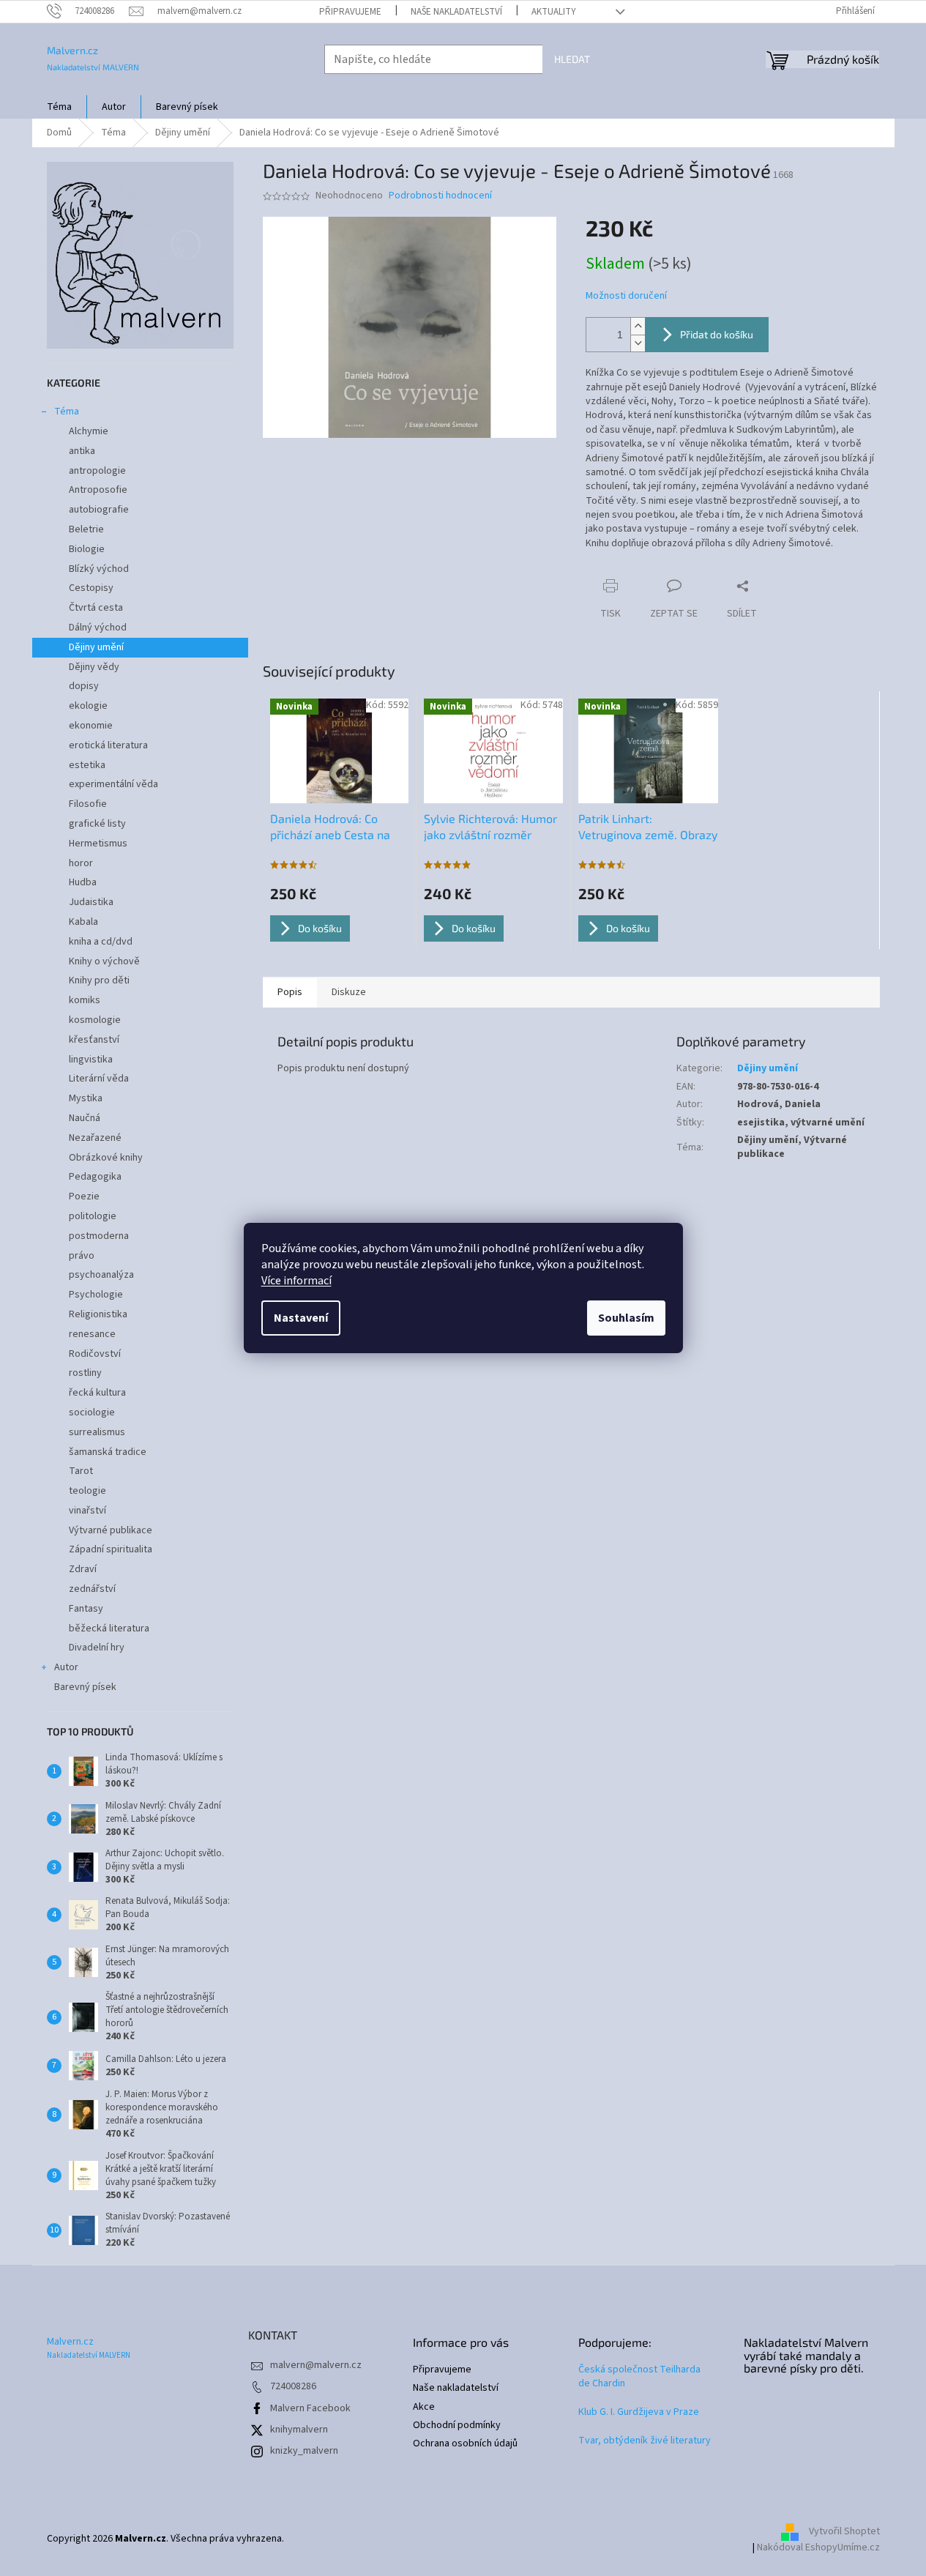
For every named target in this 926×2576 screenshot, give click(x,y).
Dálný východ (98, 628)
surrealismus (97, 1432)
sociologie (92, 1412)
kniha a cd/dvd (101, 942)
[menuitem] (59, 107)
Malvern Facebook (310, 2408)
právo (82, 1256)
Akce (424, 2407)
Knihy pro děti (99, 980)
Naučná (85, 1118)
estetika (87, 765)
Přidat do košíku (717, 334)
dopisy (84, 686)
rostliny (85, 1373)
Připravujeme (350, 12)
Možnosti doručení (626, 296)
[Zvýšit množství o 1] (638, 326)
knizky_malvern (304, 2451)
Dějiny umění (96, 647)
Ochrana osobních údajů (465, 2444)
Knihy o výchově (104, 961)
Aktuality (554, 12)
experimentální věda (113, 784)
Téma (67, 412)
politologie (93, 1216)
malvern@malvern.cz (316, 2365)
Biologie (87, 549)
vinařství (87, 1511)
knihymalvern (299, 2430)
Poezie (84, 1196)
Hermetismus (98, 844)
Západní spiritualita (111, 1549)
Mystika (86, 1098)
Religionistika (98, 1314)
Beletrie (86, 529)
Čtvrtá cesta (96, 608)
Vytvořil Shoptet (844, 2532)
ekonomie (91, 726)
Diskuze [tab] (349, 992)
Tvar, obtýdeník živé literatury (645, 2441)
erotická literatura (108, 745)
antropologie (97, 471)
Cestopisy (91, 588)
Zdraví (83, 1569)
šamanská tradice (108, 1452)
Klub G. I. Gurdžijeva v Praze (639, 2412)
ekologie (88, 706)
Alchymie (89, 431)
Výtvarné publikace (111, 1530)
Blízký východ (99, 569)
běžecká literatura (109, 1628)
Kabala (83, 922)
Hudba (83, 882)
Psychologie (96, 1295)
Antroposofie (98, 490)
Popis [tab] (290, 992)
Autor (66, 1667)
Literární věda (99, 1079)
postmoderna (99, 1236)
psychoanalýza (101, 1275)
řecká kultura (97, 1393)
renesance (92, 1334)
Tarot (81, 1471)
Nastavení (301, 1318)
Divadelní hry (97, 1648)
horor (81, 863)
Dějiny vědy (94, 667)
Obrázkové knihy (106, 1158)
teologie (87, 1491)
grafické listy (97, 824)
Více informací (296, 1281)
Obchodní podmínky (457, 2426)
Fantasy (86, 1609)
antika (82, 451)
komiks (85, 1000)
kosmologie (95, 1020)
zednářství (92, 1589)
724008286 (293, 2386)
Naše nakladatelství (456, 12)
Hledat (572, 59)
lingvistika (91, 1060)
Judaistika (91, 902)
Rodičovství (95, 1354)
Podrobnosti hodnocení (440, 196)
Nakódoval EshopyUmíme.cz (818, 2547)
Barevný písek (85, 1687)
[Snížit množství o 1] (638, 343)
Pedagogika (95, 1177)
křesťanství (94, 1040)
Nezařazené (95, 1138)
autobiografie (99, 510)
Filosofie (88, 804)
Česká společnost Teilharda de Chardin (639, 2377)
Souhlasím (626, 1318)
